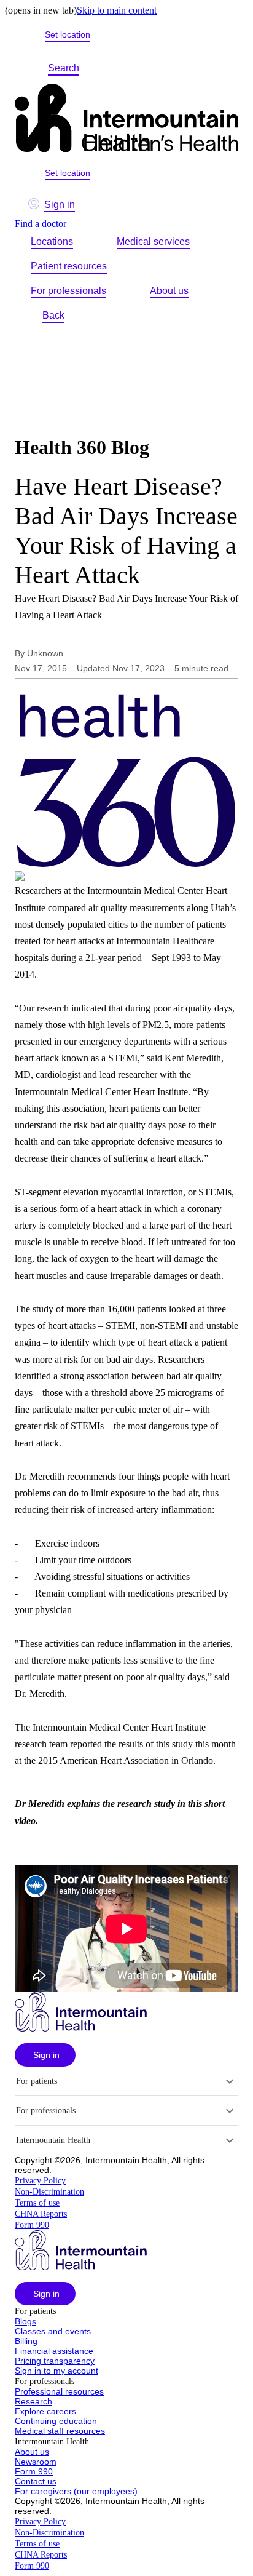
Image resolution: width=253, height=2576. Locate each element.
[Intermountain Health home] (126, 119)
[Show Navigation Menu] (107, 68)
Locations (52, 241)
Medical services (153, 241)
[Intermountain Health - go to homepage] (81, 2028)
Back (53, 315)
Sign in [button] (60, 205)
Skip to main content (117, 10)
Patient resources (69, 266)
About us (169, 291)
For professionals (68, 291)
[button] (45, 2055)
